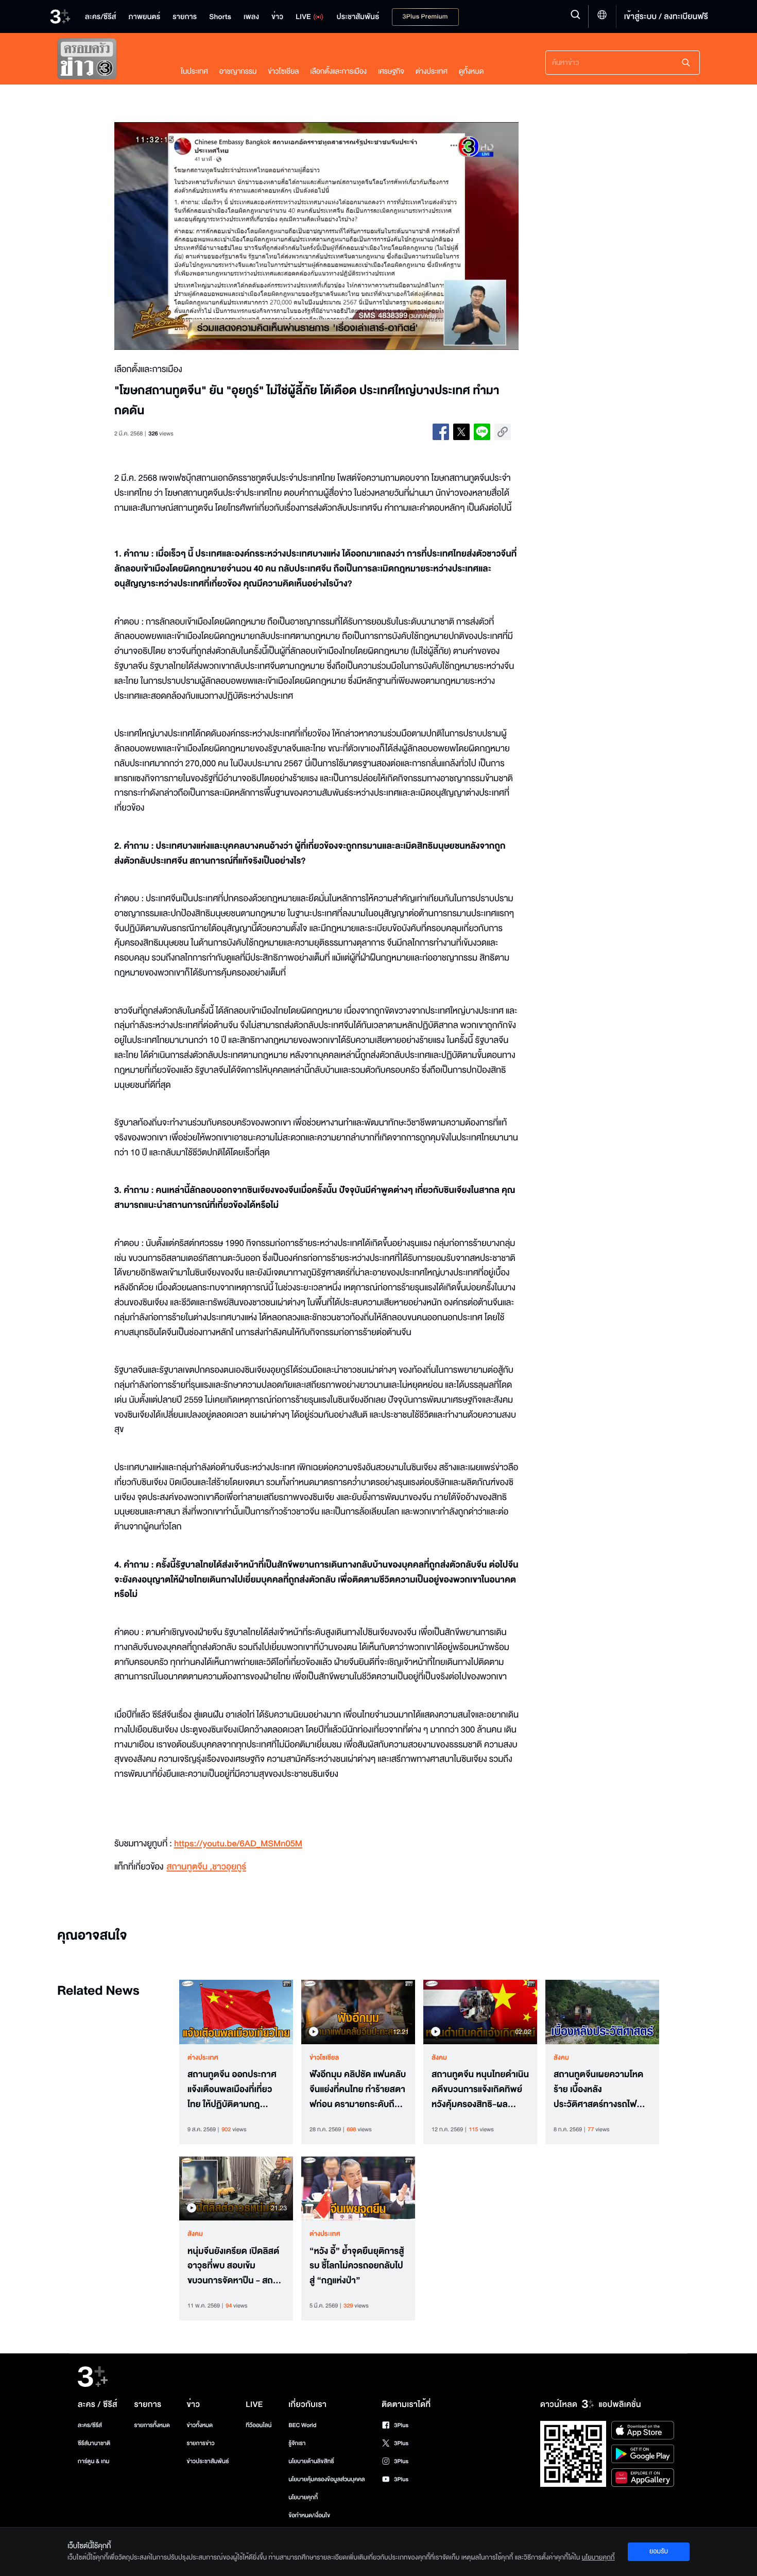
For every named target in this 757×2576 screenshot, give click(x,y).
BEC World (302, 2425)
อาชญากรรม (238, 71)
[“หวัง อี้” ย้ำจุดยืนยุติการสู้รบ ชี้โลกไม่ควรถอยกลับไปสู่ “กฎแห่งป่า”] (358, 2188)
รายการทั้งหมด (152, 2425)
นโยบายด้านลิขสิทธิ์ (311, 2461)
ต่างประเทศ (432, 71)
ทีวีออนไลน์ (259, 2425)
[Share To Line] (482, 432)
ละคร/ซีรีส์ (90, 2425)
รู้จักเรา (297, 2443)
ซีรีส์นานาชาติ (94, 2443)
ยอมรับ (659, 2551)
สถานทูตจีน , (189, 1867)
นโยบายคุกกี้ (303, 2497)
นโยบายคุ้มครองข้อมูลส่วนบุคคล (327, 2479)
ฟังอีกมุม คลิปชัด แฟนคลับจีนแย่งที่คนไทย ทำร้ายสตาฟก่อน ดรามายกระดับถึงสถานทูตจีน (358, 2090)
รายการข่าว (200, 2443)
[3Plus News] (109, 61)
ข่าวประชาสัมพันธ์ (208, 2461)
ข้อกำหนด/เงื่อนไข (309, 2515)
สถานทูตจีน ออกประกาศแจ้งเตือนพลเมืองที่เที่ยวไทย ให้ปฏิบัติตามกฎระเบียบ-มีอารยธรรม (232, 2090)
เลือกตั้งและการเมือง (338, 71)
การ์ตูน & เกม (94, 2461)
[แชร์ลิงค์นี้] (503, 432)
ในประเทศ (194, 71)
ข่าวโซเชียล (283, 71)
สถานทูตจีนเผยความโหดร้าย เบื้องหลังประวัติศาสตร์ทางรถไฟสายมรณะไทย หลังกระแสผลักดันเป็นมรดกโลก (598, 2090)
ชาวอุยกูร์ (229, 1867)
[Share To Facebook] (441, 432)
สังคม (439, 2058)
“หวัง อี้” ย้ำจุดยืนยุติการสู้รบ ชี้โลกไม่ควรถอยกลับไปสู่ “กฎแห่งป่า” (357, 2266)
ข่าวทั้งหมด (200, 2425)
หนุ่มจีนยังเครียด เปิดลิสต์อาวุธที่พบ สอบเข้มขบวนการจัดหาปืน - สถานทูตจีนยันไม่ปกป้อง (235, 2266)
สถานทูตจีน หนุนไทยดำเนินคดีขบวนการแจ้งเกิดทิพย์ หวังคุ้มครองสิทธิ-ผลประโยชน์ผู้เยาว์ (480, 2090)
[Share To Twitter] (461, 432)
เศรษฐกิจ (391, 71)
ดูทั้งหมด (471, 71)
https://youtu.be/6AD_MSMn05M (238, 1844)
